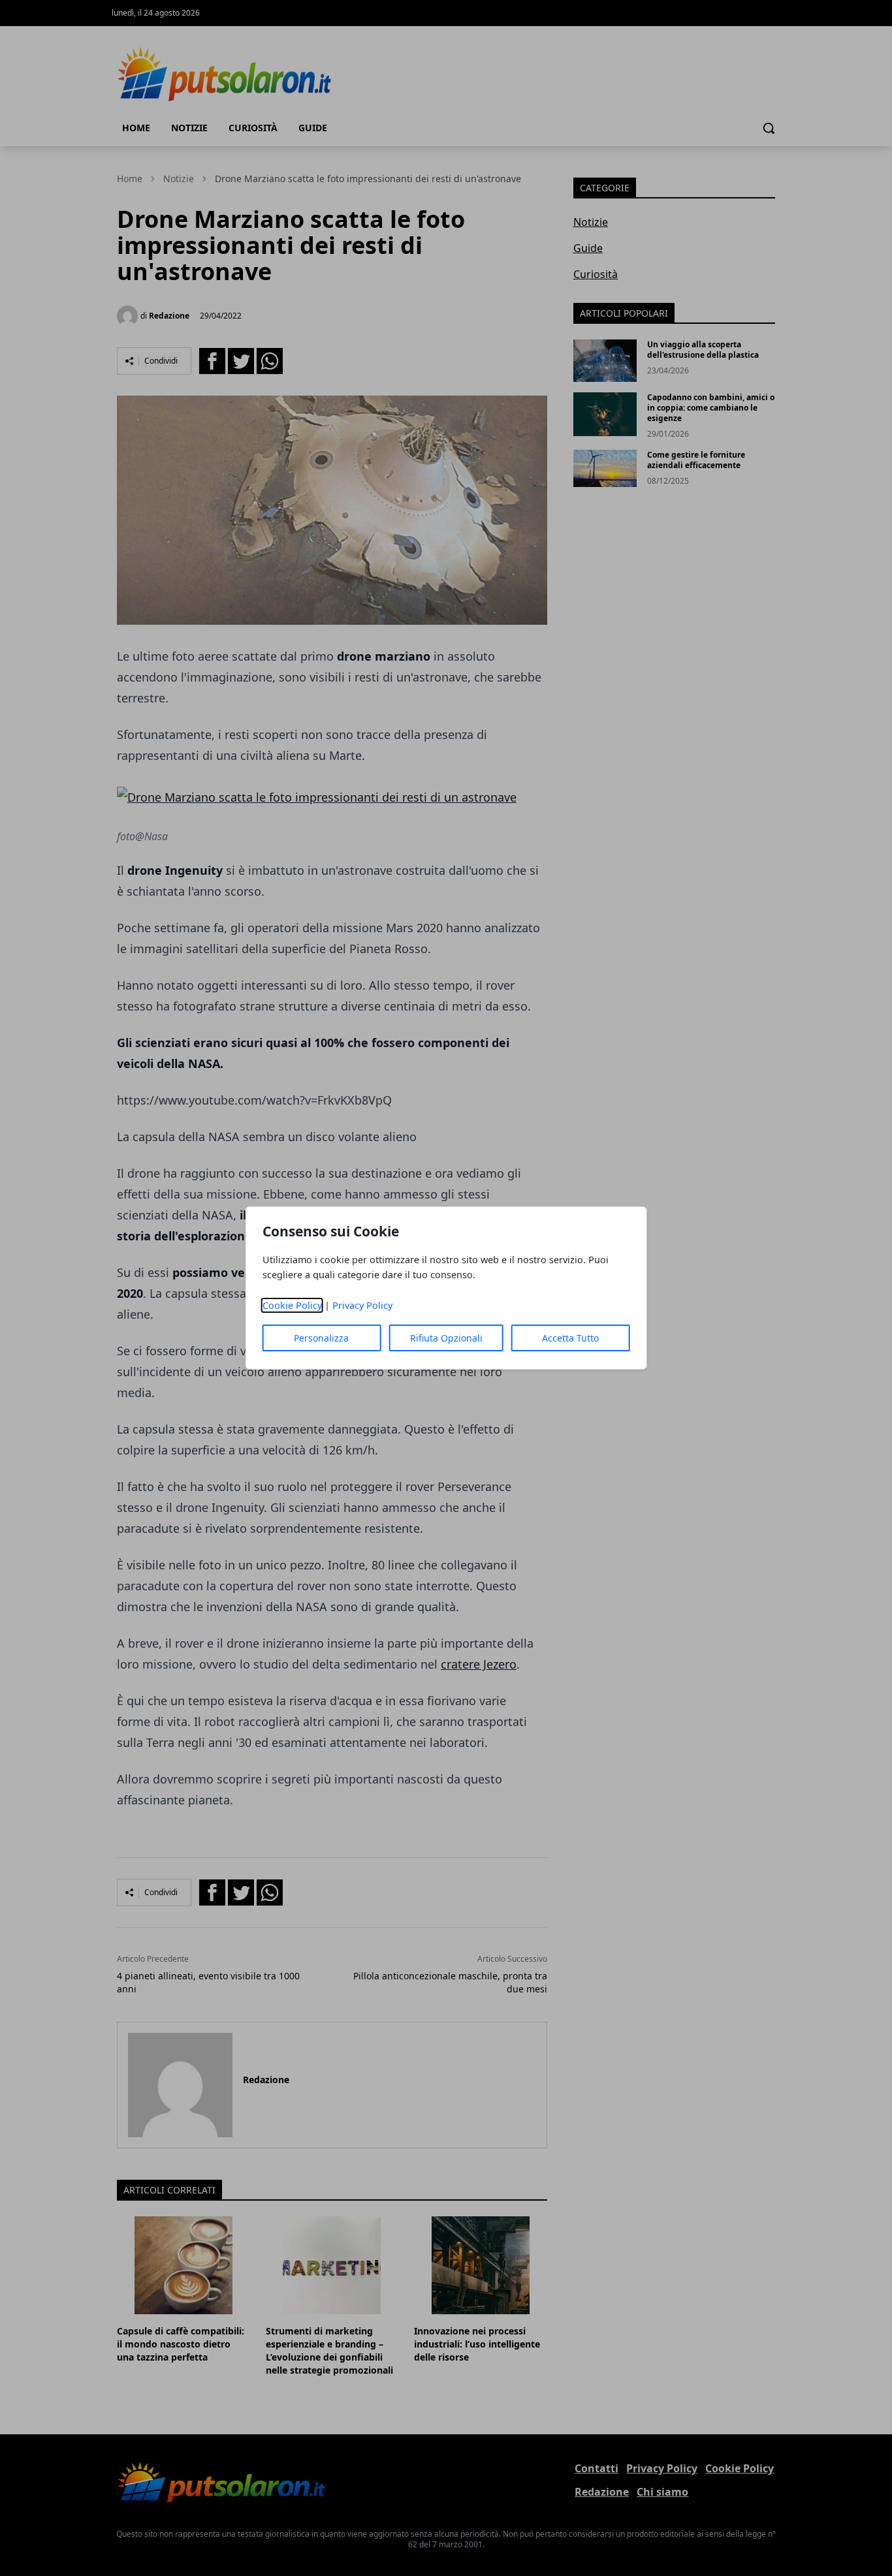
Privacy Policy (362, 1305)
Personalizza (321, 1338)
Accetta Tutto (570, 1338)
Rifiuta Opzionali (446, 1338)
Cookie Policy (292, 1305)
